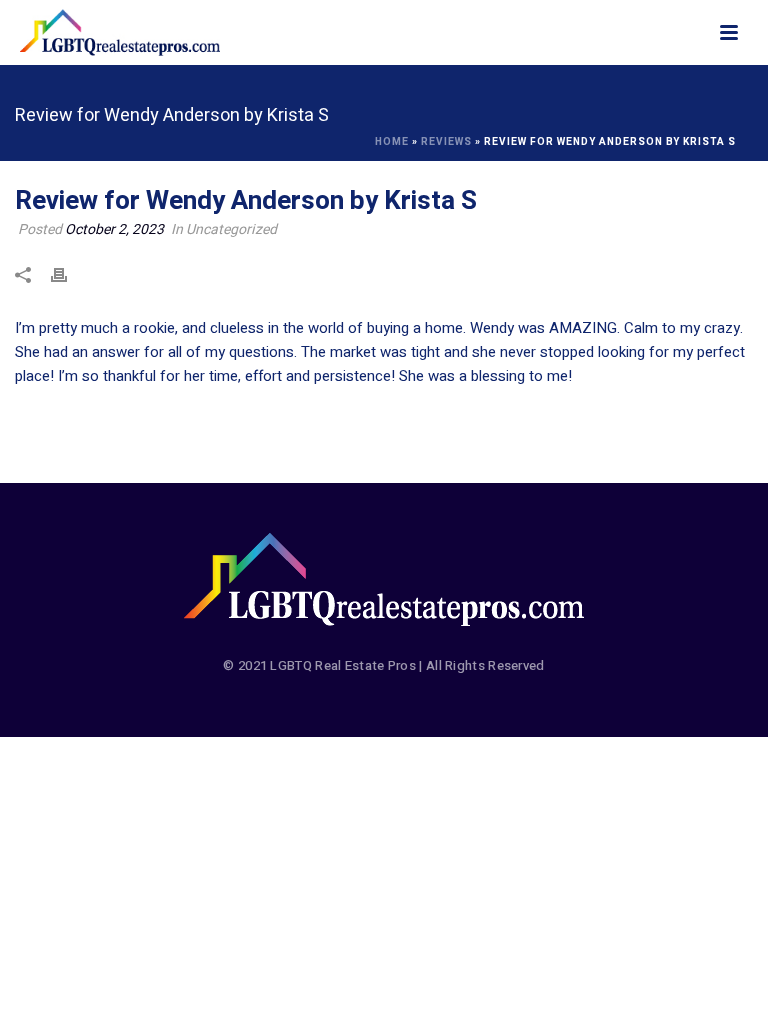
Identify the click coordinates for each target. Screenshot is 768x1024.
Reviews (446, 142)
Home (392, 142)
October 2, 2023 (114, 229)
